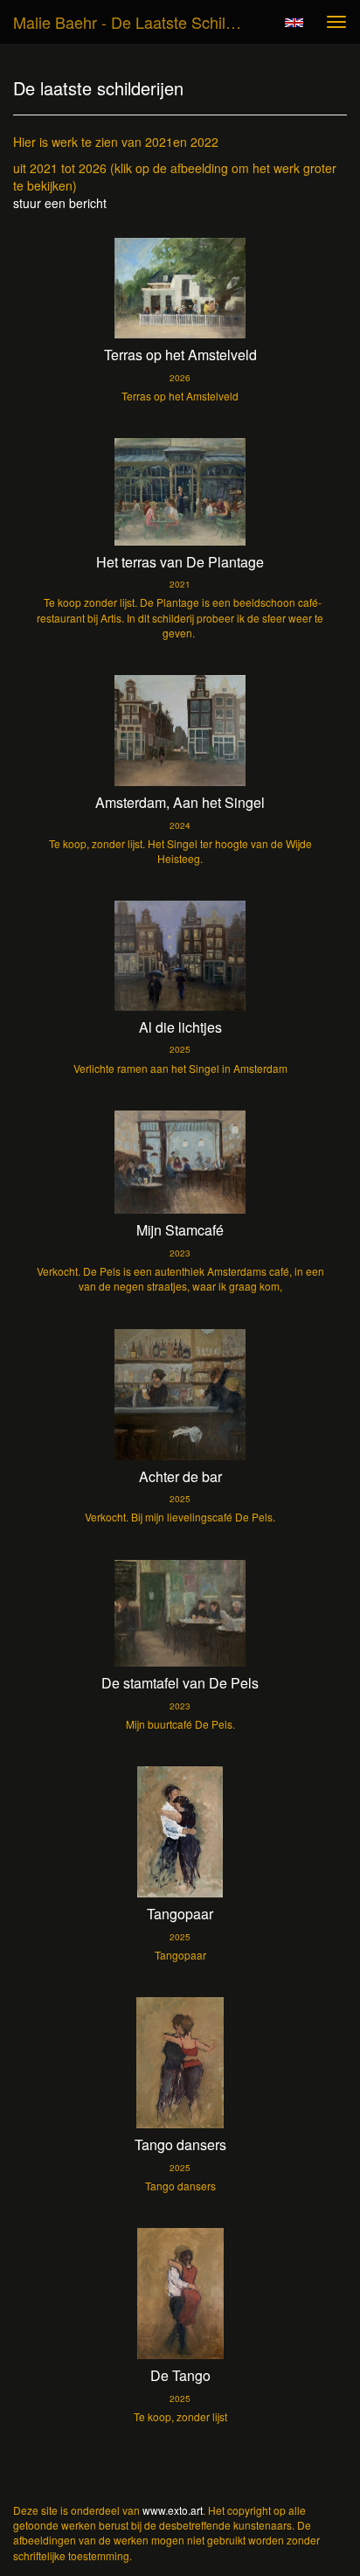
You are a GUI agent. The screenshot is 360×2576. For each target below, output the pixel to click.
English (294, 23)
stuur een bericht (60, 203)
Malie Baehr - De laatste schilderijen (137, 22)
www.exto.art (173, 2510)
